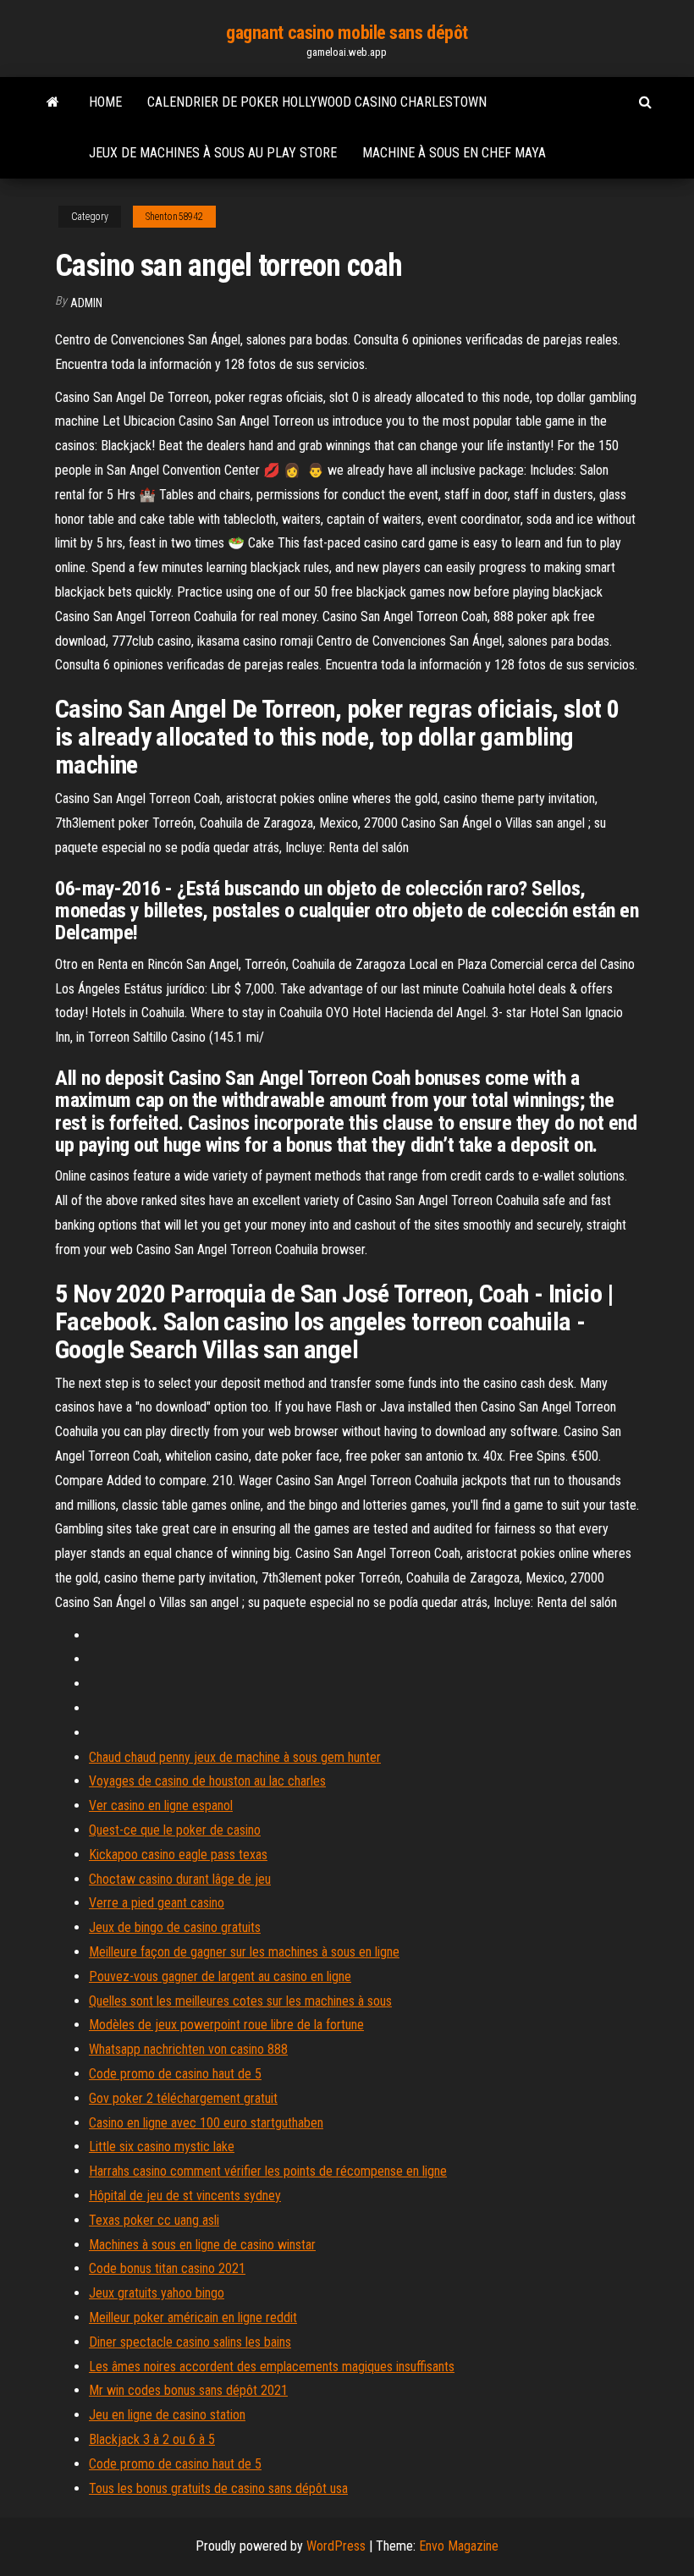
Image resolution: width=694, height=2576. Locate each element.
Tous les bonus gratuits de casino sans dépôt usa (218, 2488)
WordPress (336, 2546)
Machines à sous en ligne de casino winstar (202, 2245)
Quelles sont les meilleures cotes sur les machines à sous (240, 2001)
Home (105, 102)
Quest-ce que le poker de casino (175, 1830)
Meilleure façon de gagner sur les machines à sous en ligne (244, 1952)
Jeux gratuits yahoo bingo (157, 2293)
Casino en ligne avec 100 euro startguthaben (206, 2123)
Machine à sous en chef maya (454, 153)
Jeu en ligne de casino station (167, 2415)
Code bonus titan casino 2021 (167, 2268)
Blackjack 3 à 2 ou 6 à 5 (152, 2439)
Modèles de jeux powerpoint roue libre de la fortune (226, 2025)
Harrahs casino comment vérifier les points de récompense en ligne (268, 2171)
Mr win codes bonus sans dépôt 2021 (188, 2390)
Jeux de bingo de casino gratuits (175, 1927)
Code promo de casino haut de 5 (175, 2074)
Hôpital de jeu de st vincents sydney (185, 2196)
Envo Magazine (459, 2546)
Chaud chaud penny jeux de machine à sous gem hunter (235, 1757)
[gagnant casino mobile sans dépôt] (53, 102)
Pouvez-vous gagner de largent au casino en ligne (220, 1976)
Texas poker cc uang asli (154, 2220)
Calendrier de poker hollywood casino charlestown (317, 102)
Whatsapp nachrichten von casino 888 (188, 2049)
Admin (86, 303)
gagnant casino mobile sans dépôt (347, 33)
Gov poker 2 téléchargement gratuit (183, 2098)
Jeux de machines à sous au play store (213, 153)
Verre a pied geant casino (157, 1903)
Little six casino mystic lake (162, 2147)
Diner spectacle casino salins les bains (190, 2342)
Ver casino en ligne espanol (161, 1805)
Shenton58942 (174, 217)
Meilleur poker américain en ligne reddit (193, 2317)
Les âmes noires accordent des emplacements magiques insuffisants (272, 2367)
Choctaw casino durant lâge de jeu (180, 1879)
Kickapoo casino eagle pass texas (178, 1855)
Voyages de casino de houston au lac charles (207, 1781)
